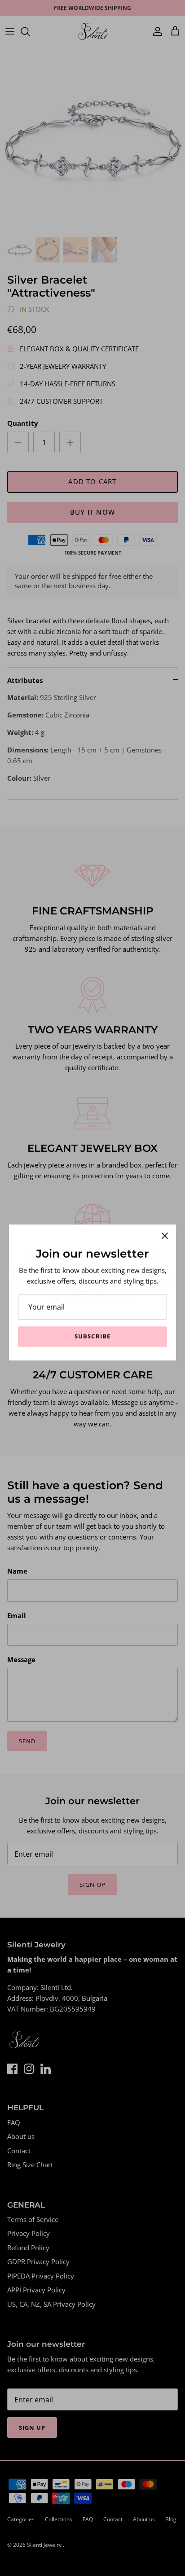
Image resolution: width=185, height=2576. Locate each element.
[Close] (165, 1231)
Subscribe (92, 1332)
